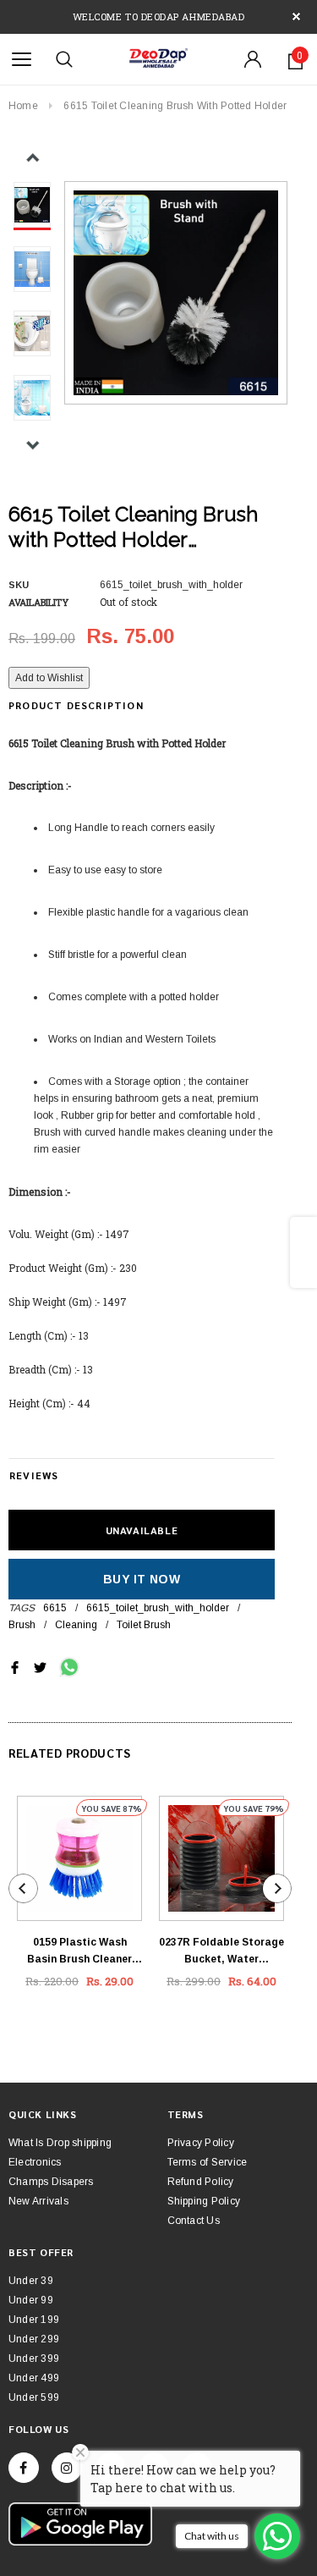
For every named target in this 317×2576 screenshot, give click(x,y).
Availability (38, 602)
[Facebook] (24, 2468)
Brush (22, 1625)
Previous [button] (33, 158)
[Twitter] (40, 1666)
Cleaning (76, 1625)
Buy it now (142, 1579)
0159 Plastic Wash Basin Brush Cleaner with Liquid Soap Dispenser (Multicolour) (79, 1952)
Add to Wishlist (49, 678)
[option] (176, 293)
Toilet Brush (144, 1625)
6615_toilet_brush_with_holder (158, 1608)
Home (23, 106)
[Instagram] (67, 2468)
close (296, 17)
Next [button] (33, 445)
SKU (19, 585)
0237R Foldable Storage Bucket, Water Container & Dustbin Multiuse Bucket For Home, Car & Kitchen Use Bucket (221, 1952)
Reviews (34, 1475)
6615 (55, 1608)
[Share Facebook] (15, 1666)
